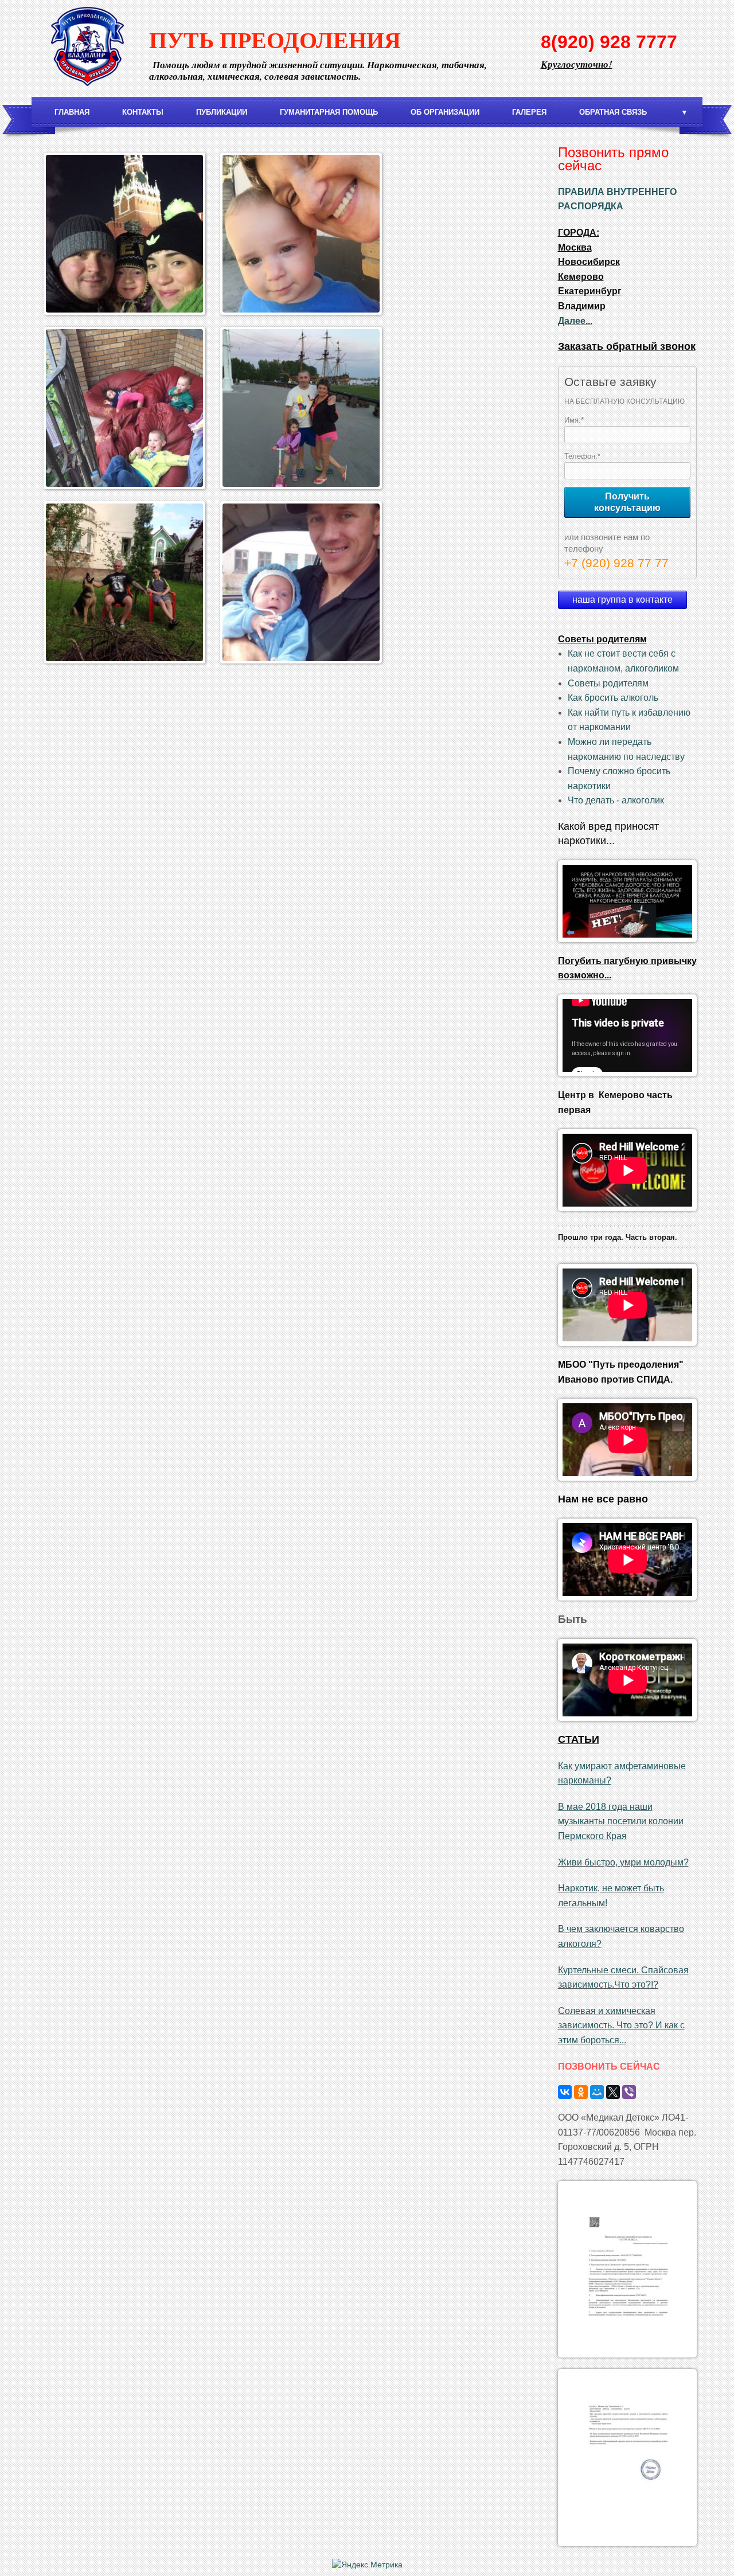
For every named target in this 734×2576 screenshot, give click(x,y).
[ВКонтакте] (565, 2092)
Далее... (575, 321)
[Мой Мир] (597, 2092)
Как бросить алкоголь (613, 698)
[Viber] (629, 2092)
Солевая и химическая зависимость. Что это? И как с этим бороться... (621, 2025)
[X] (613, 2092)
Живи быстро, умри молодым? (623, 1862)
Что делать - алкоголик (616, 800)
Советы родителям (608, 683)
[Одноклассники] (581, 2092)
